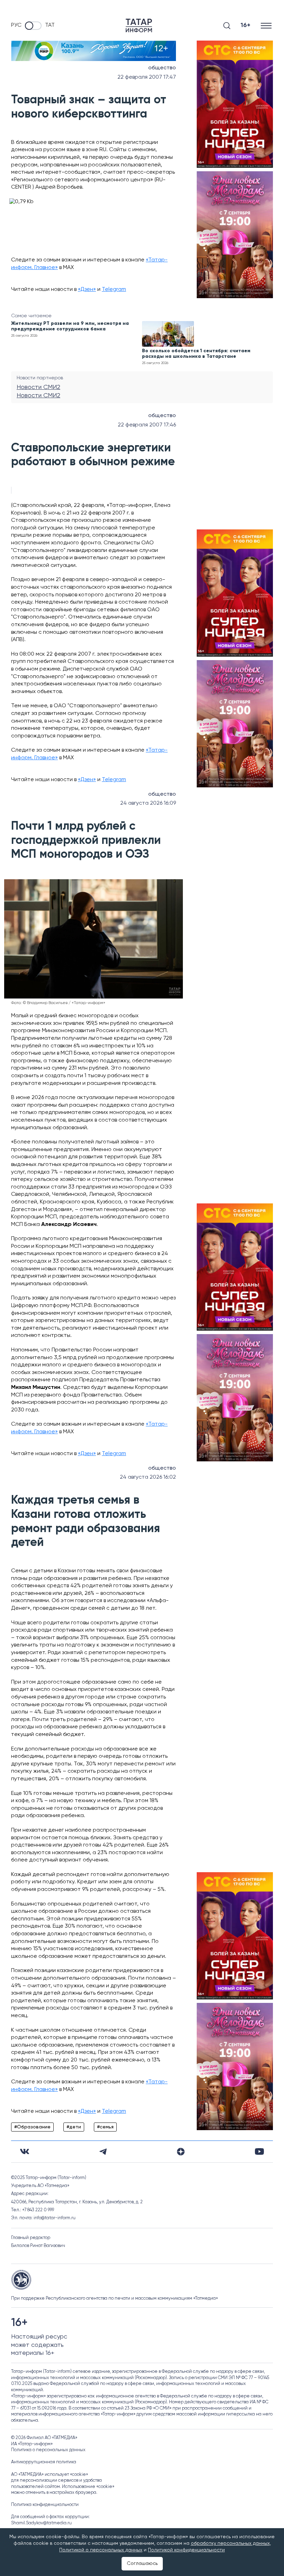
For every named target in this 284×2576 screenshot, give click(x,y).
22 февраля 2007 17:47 (147, 77)
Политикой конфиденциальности (186, 2550)
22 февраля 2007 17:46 (147, 425)
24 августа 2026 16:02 (148, 1477)
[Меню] (267, 25)
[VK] (25, 2151)
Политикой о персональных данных (101, 2550)
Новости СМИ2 (38, 387)
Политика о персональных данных (48, 2450)
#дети (74, 2127)
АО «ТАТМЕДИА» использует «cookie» (50, 2475)
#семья (105, 2127)
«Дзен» (87, 289)
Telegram (114, 289)
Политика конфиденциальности (45, 2505)
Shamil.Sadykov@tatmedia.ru (41, 2523)
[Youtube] (259, 2151)
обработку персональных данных (230, 2543)
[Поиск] (227, 26)
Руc (16, 25)
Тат (50, 25)
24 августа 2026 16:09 (148, 803)
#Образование (32, 2127)
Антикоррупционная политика (44, 2462)
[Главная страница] (139, 25)
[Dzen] (181, 2152)
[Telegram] (103, 2152)
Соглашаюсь (142, 2564)
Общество (162, 68)
